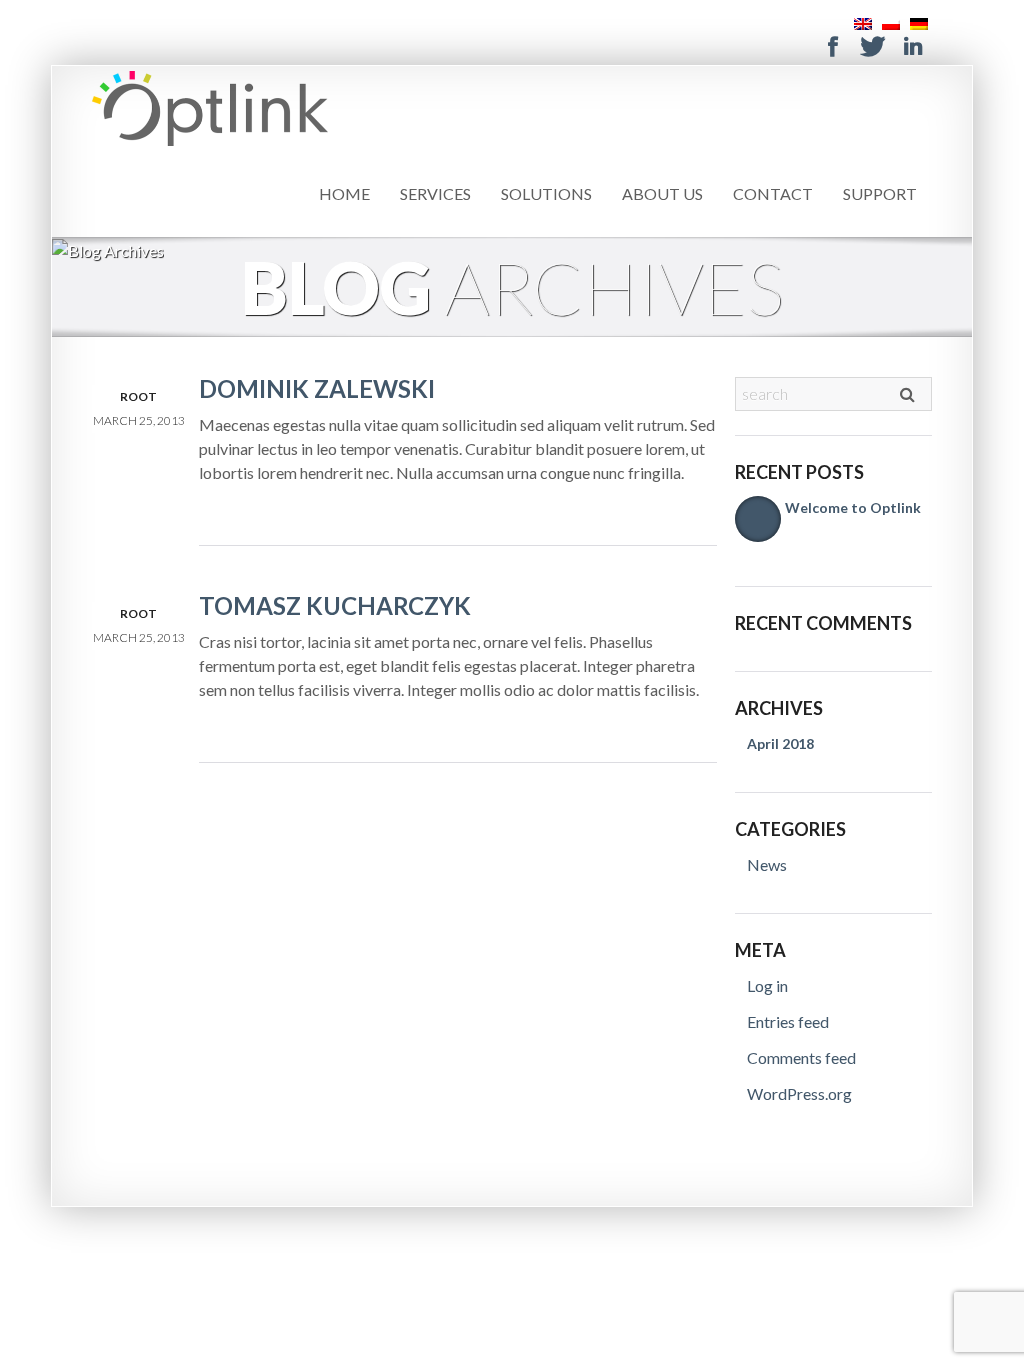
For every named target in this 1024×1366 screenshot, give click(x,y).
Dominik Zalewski (317, 388)
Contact (773, 193)
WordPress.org (799, 1093)
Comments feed (801, 1057)
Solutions (546, 193)
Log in (767, 985)
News (767, 864)
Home (344, 193)
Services (435, 193)
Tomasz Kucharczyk (335, 605)
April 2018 (780, 743)
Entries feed (788, 1021)
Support (880, 193)
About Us (662, 193)
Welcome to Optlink (853, 507)
